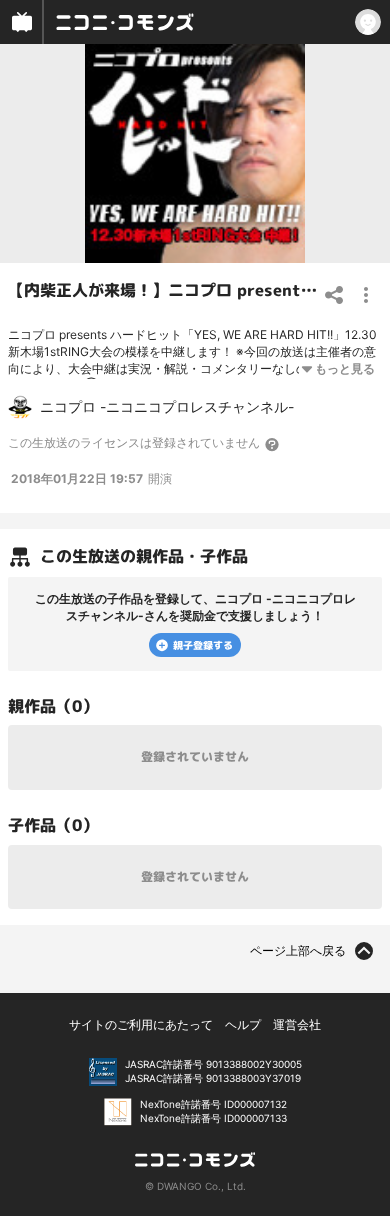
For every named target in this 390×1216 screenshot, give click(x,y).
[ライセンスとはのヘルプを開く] (273, 444)
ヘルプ (243, 1024)
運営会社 (297, 1024)
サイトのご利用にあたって (141, 1024)
